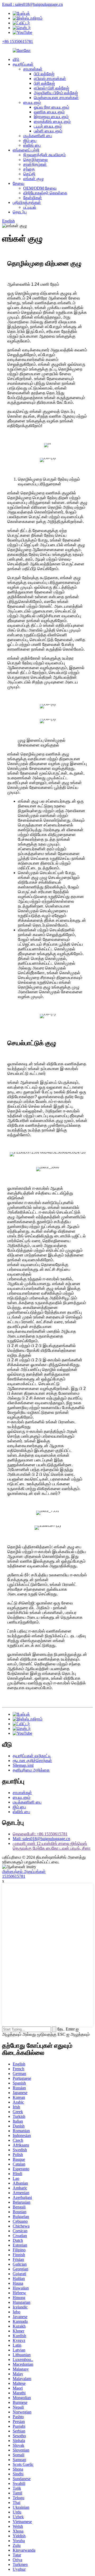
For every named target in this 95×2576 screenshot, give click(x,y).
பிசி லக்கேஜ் (44, 83)
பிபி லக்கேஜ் (44, 74)
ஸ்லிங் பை (32, 145)
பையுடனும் (32, 102)
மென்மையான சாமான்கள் (56, 98)
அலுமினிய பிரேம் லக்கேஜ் (56, 93)
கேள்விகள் (33, 198)
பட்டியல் (30, 207)
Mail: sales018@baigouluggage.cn (41, 1839)
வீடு (16, 59)
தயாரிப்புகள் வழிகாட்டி (32, 1756)
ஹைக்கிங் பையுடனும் (52, 121)
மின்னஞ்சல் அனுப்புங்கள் (24, 1871)
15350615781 (14, 1876)
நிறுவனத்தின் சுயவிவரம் (44, 155)
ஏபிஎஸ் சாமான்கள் (50, 79)
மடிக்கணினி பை (38, 136)
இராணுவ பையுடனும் (51, 117)
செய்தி (29, 174)
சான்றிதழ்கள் (35, 164)
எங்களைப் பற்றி (26, 150)
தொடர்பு (20, 212)
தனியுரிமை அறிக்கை (31, 1770)
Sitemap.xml (23, 1765)
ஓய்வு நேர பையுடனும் (51, 107)
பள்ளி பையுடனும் (48, 131)
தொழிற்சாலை (35, 160)
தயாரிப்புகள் (23, 64)
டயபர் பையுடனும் (48, 126)
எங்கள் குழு (34, 179)
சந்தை (29, 169)
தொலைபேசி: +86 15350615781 (40, 1834)
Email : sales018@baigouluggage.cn (32, 4)
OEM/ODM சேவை (40, 188)
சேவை (18, 183)
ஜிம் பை (30, 140)
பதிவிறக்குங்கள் (27, 202)
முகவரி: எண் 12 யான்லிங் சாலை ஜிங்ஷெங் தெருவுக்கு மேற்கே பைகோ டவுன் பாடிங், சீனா (52, 1846)
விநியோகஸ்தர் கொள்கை (45, 193)
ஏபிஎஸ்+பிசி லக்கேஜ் (51, 88)
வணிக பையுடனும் (49, 112)
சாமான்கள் (33, 69)
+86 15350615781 (18, 41)
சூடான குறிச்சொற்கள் (32, 1761)
